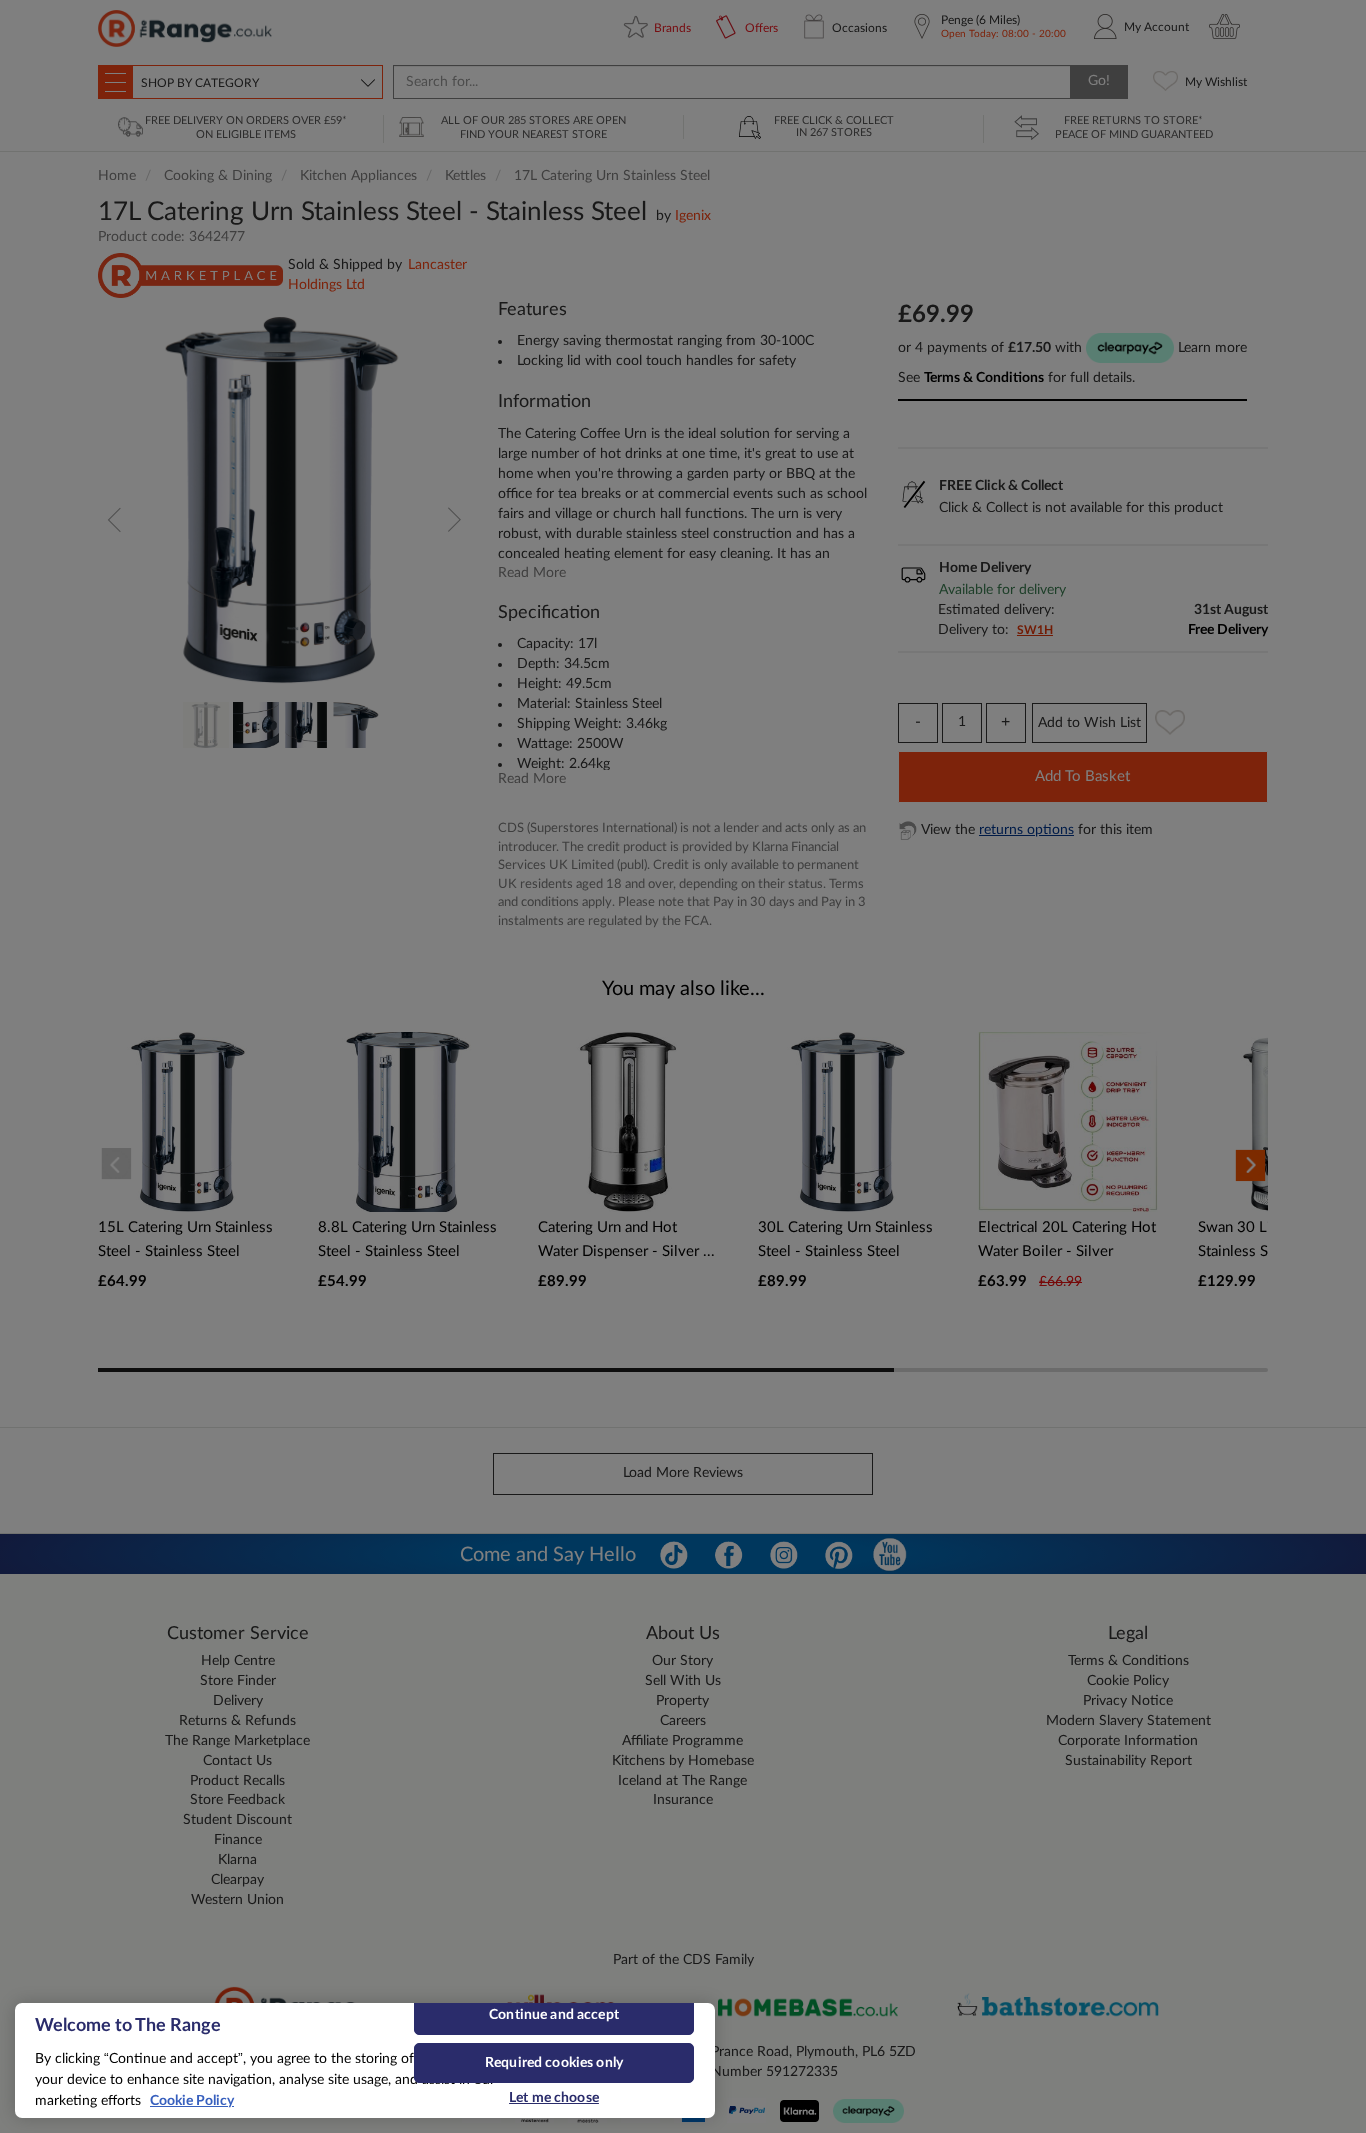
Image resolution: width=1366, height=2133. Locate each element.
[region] (365, 2060)
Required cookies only (554, 2063)
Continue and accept (554, 2015)
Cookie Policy (192, 2101)
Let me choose (554, 2098)
